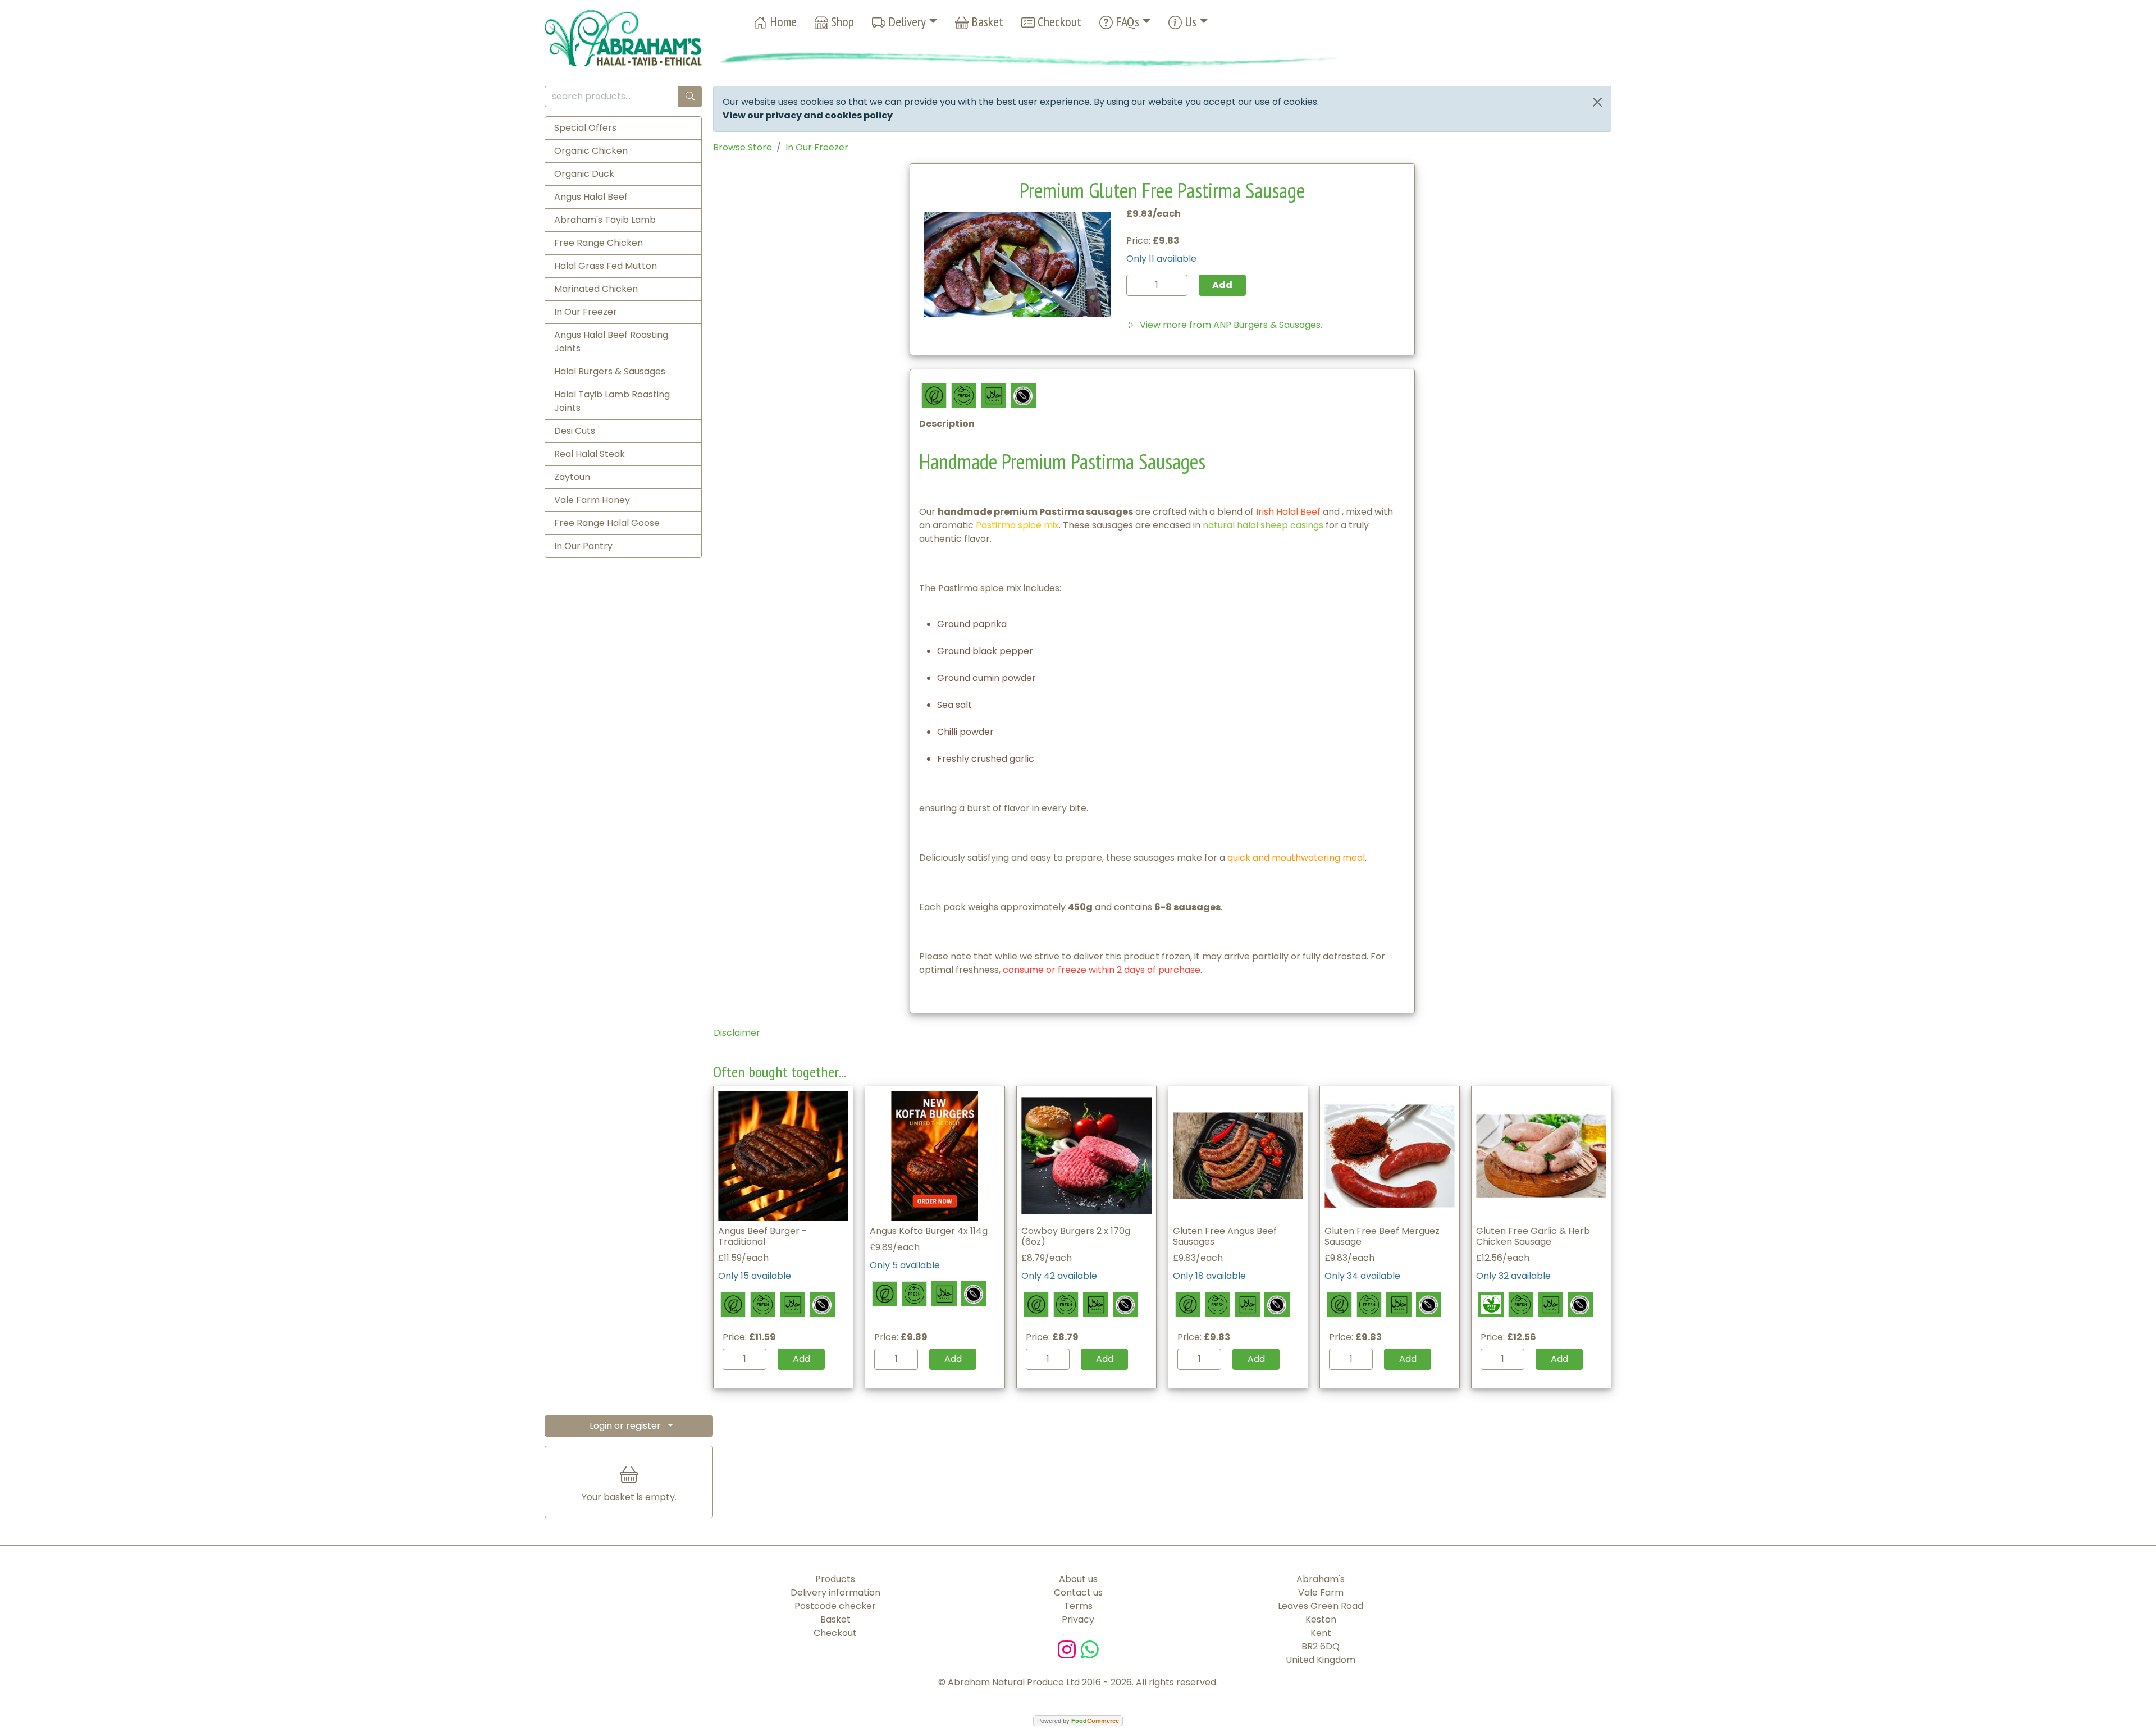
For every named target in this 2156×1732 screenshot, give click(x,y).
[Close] (1597, 102)
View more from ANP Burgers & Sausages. (1229, 325)
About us (1078, 1579)
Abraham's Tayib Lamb (605, 220)
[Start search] (690, 97)
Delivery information (835, 1592)
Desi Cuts (575, 431)
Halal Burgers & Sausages (610, 371)
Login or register (625, 1426)
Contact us (1078, 1592)
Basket (986, 22)
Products (835, 1579)
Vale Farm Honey (592, 500)
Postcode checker (835, 1606)
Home (782, 22)
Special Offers (585, 128)
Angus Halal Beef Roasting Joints (611, 342)
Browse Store (743, 147)
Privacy (1078, 1619)
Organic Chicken (591, 151)
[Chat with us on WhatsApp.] (1090, 1649)
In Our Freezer (586, 312)
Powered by (1078, 1721)
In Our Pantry (583, 546)
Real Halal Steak (590, 454)
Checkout (1058, 22)
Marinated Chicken (596, 289)
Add (801, 1359)
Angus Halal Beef (591, 197)
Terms (1078, 1606)
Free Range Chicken (599, 243)
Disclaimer (737, 1033)
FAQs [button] (1126, 22)
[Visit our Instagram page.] (1069, 1649)
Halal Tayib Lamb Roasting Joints (612, 401)
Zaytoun (572, 477)
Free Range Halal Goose (607, 523)
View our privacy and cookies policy (808, 115)
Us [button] (1189, 22)
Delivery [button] (906, 22)
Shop (841, 22)
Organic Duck (584, 174)
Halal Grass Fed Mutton (606, 266)
